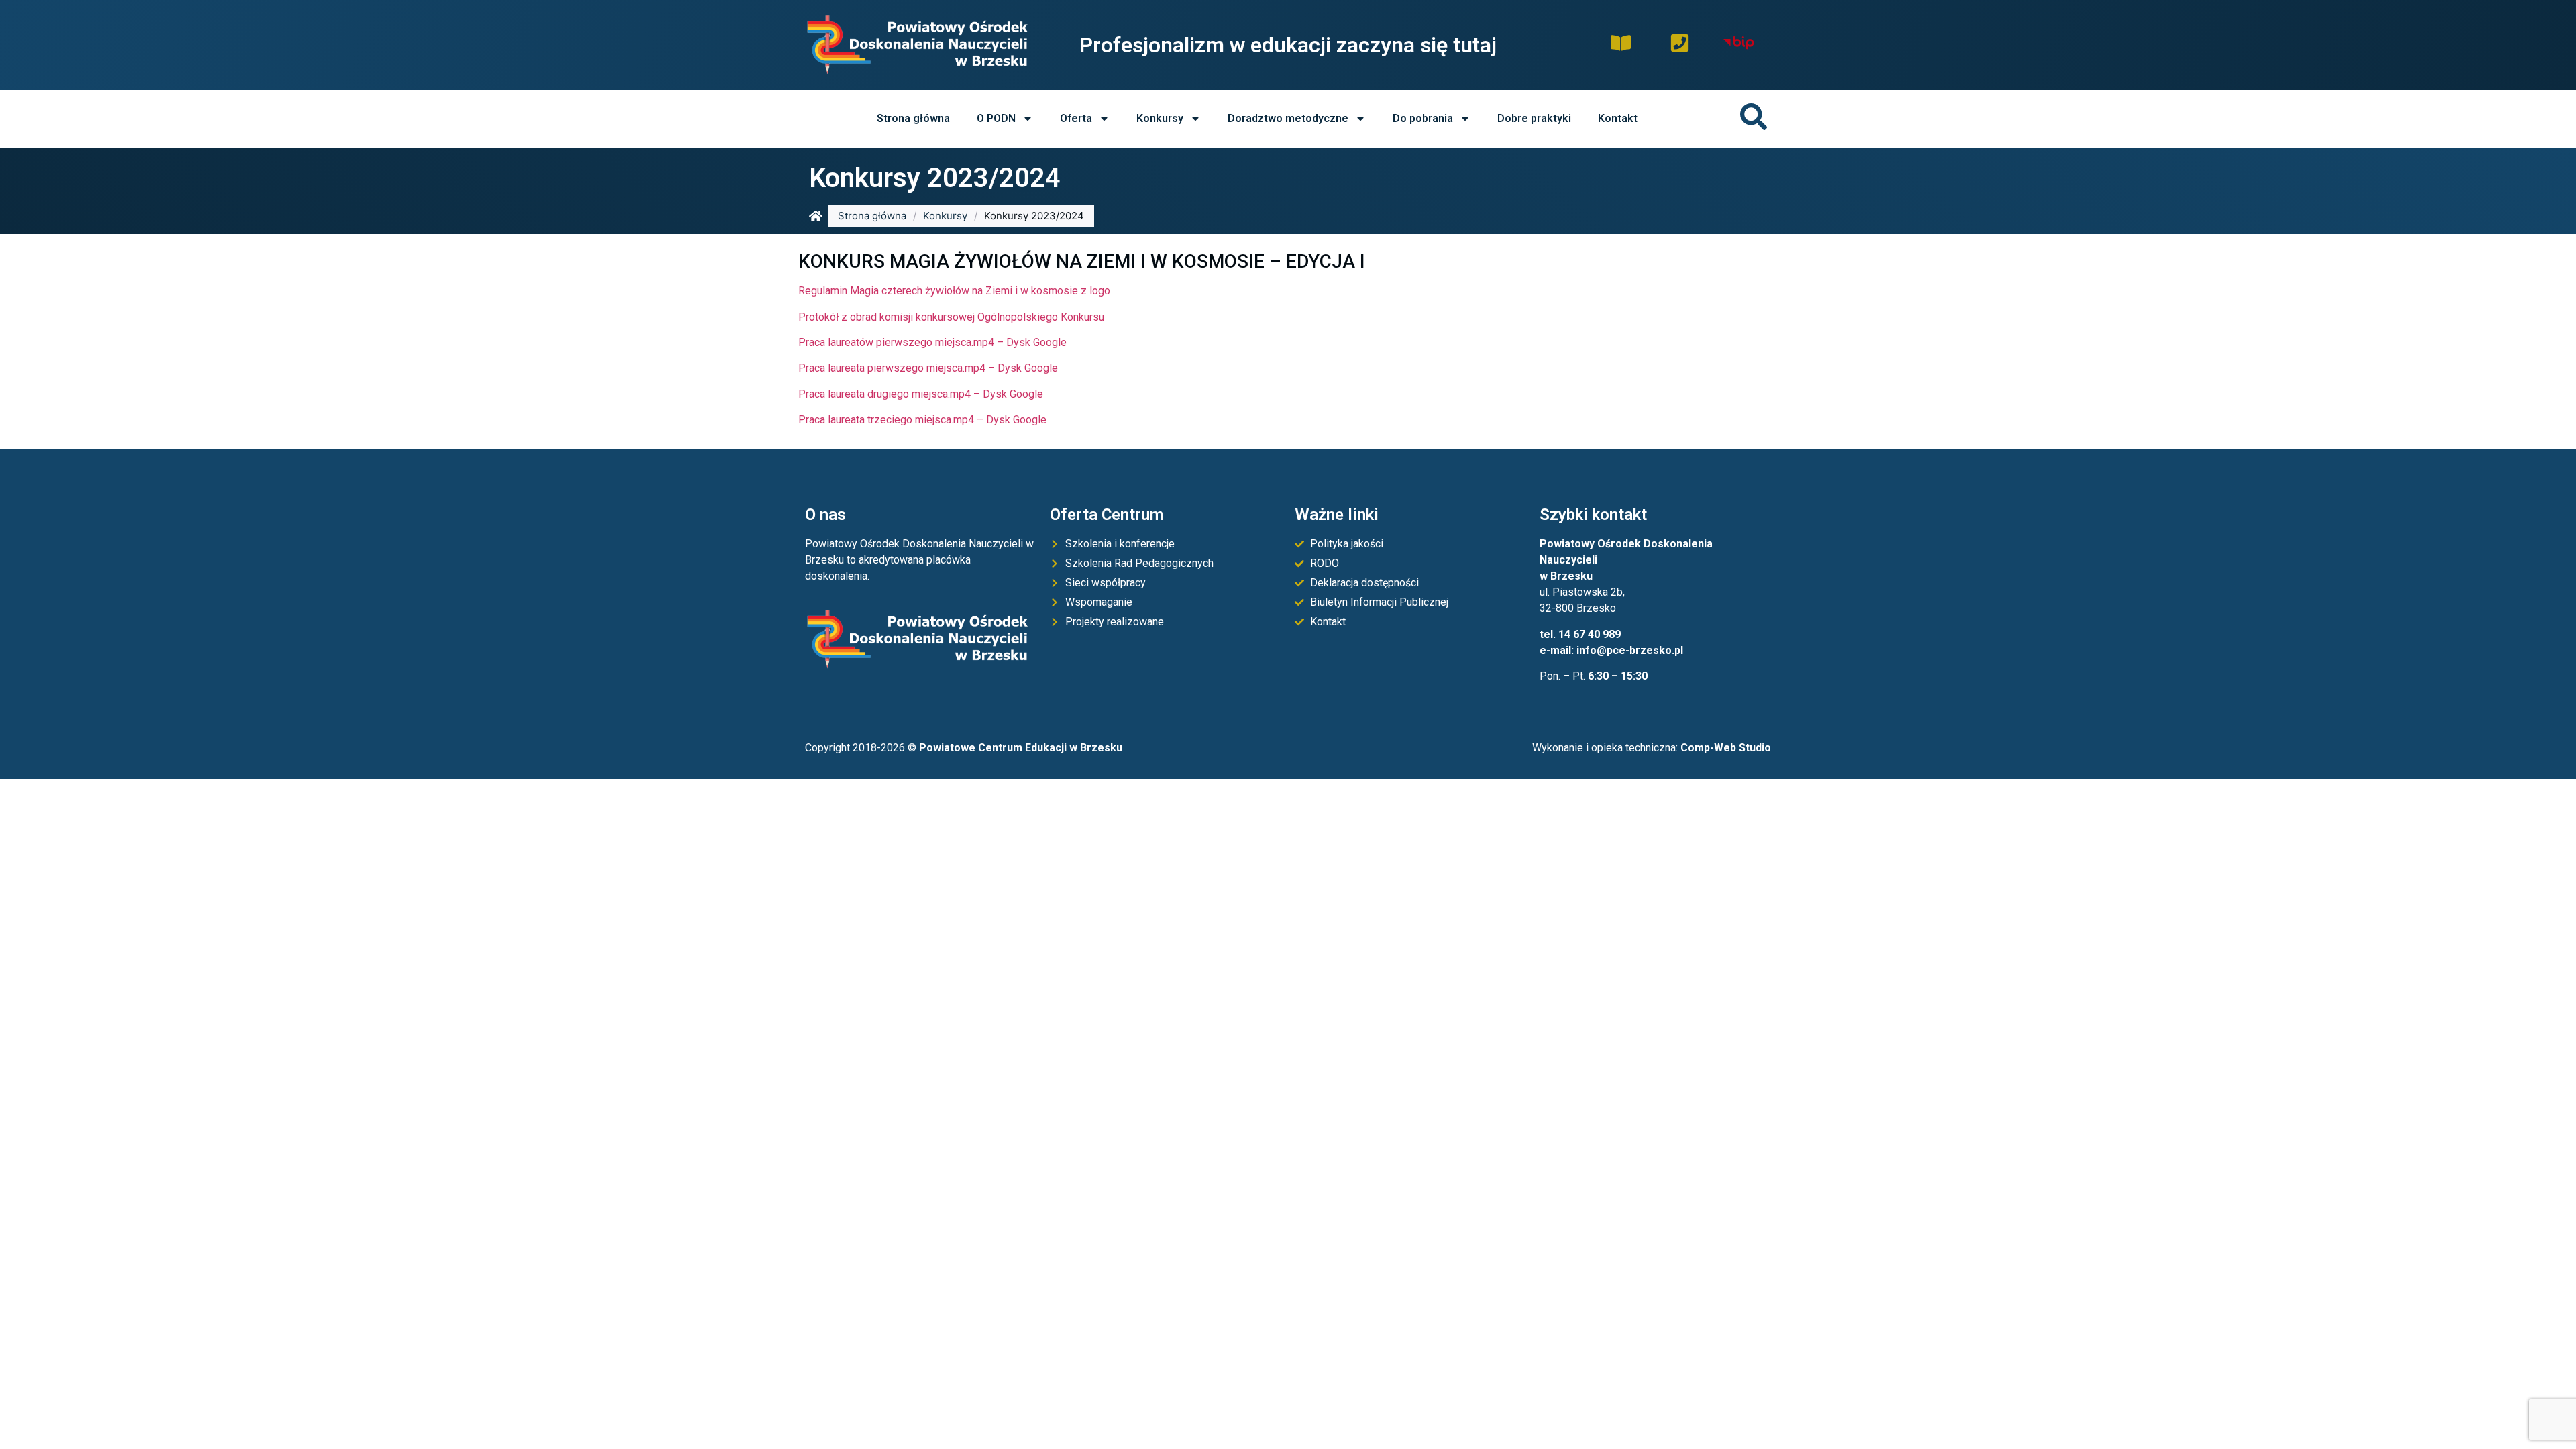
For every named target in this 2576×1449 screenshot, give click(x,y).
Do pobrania (1423, 118)
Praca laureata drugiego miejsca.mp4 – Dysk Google (921, 394)
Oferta (1076, 118)
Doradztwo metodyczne (1288, 118)
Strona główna (913, 118)
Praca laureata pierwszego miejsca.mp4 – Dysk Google (928, 368)
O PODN (996, 118)
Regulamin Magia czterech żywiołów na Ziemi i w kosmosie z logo (954, 291)
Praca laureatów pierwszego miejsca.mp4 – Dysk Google (932, 342)
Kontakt (1618, 118)
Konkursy (1160, 118)
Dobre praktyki (1534, 118)
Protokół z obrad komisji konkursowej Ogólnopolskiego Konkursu (951, 317)
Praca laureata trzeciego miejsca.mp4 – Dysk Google (922, 420)
